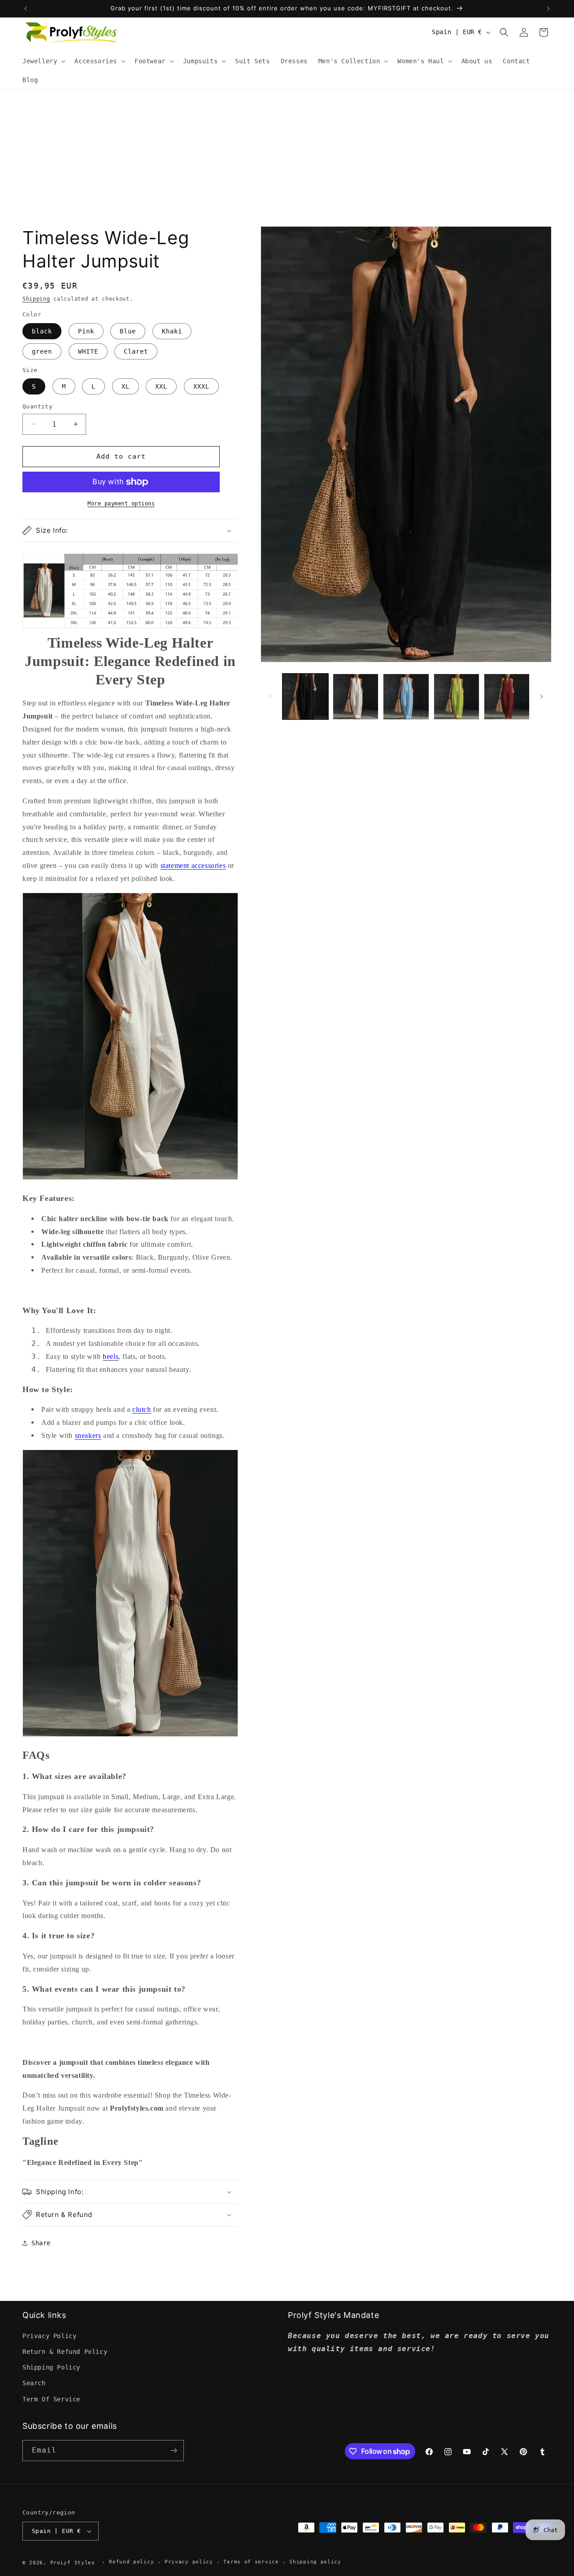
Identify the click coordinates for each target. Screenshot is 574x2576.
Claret (136, 351)
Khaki (172, 331)
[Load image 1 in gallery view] (305, 697)
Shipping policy (315, 2562)
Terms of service (251, 2562)
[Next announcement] (548, 9)
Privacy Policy (49, 2336)
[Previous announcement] (26, 9)
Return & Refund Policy (65, 2352)
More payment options (121, 504)
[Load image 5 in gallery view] (507, 697)
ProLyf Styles (73, 2563)
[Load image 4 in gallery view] (457, 697)
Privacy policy (189, 2562)
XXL (161, 386)
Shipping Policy (51, 2367)
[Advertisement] (287, 157)
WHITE (88, 351)
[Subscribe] (174, 2451)
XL (126, 386)
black (42, 331)
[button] (43, 61)
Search (34, 2383)
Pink (86, 331)
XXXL (201, 386)
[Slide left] (270, 697)
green (42, 351)
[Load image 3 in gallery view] (406, 697)
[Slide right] (542, 697)
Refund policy (131, 2562)
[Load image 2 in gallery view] (356, 697)
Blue (128, 331)
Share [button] (41, 2243)
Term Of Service (51, 2399)
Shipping (36, 299)
